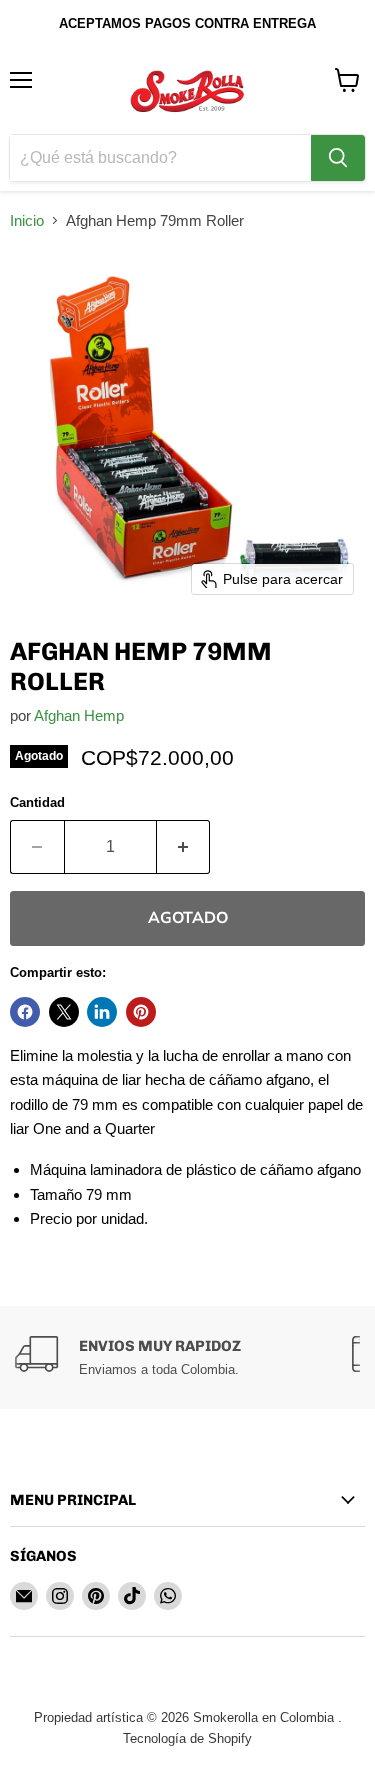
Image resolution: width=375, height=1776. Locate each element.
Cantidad (37, 802)
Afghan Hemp (79, 715)
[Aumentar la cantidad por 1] (184, 847)
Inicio (27, 220)
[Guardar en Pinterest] (141, 1012)
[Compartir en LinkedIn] (102, 1012)
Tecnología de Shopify (187, 1738)
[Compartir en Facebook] (25, 1012)
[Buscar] (338, 158)
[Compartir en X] (64, 1012)
